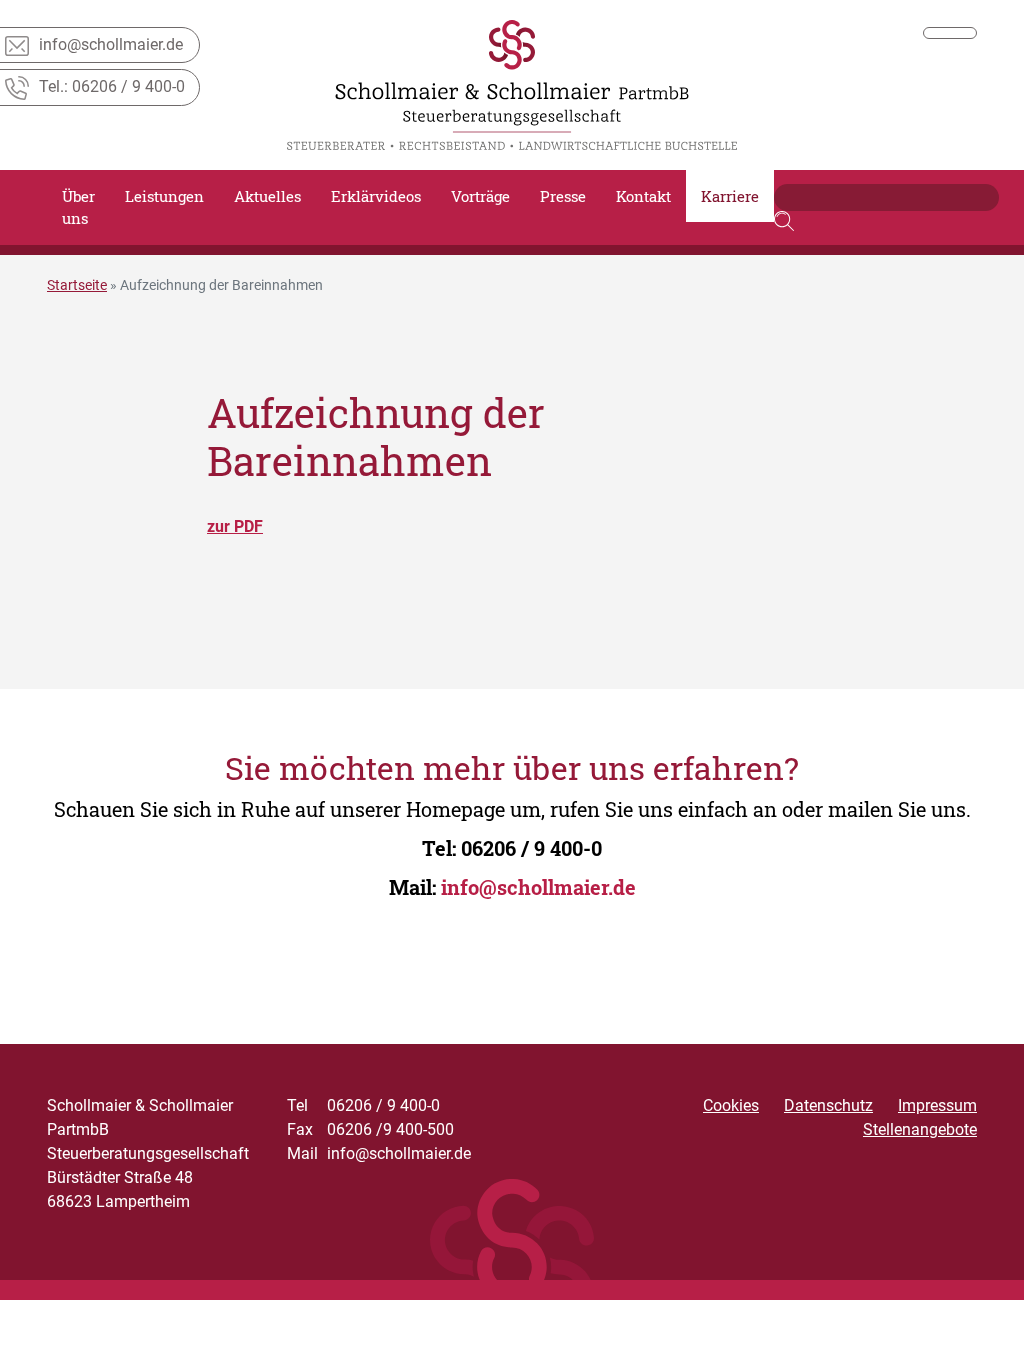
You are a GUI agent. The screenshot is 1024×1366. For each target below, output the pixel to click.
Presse (563, 196)
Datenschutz (828, 1105)
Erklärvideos (376, 196)
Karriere (730, 196)
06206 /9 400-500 (370, 1129)
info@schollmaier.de (538, 887)
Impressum (937, 1105)
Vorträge (480, 196)
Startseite (77, 285)
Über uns (78, 207)
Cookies (731, 1105)
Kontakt (643, 196)
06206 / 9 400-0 (531, 848)
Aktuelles (267, 196)
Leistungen (164, 196)
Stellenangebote (920, 1129)
